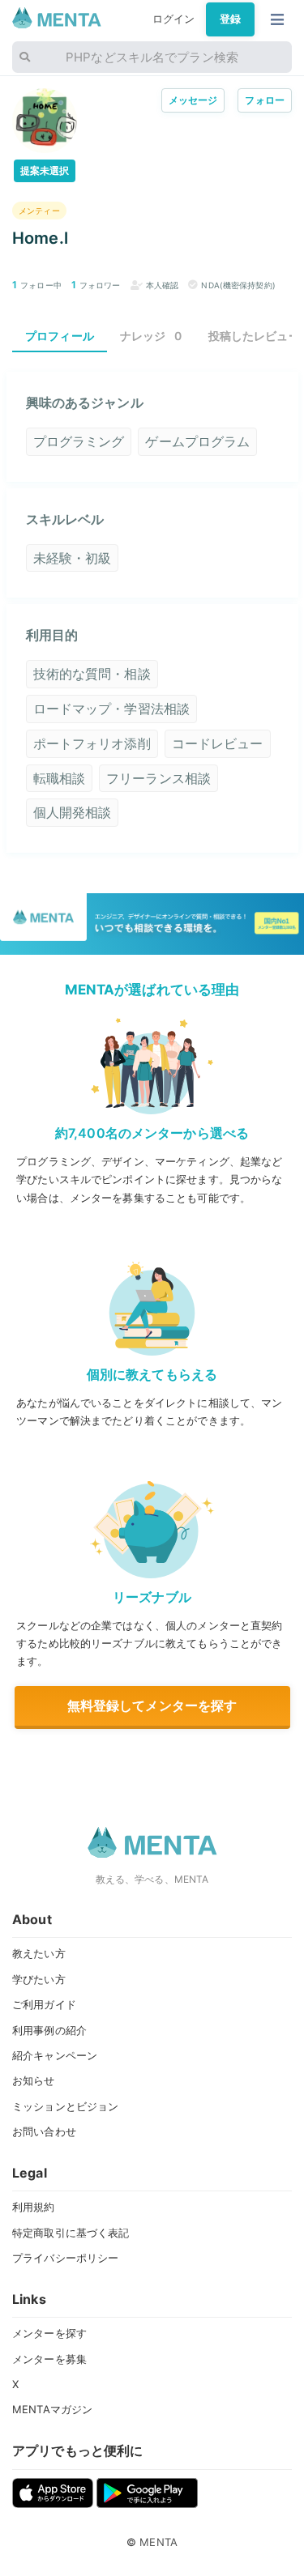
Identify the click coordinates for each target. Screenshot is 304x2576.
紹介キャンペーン (55, 2055)
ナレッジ (151, 336)
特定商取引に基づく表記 (71, 2233)
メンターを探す (49, 2333)
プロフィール (60, 336)
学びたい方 (39, 1979)
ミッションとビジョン (65, 2106)
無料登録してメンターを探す (152, 1705)
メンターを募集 (49, 2359)
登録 (230, 19)
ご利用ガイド (44, 2004)
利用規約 (34, 2207)
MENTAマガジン (52, 2409)
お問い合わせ (44, 2131)
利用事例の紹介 (49, 2030)
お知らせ (34, 2080)
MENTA (158, 2542)
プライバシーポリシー (65, 2258)
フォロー (265, 100)
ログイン (174, 19)
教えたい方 (39, 1953)
